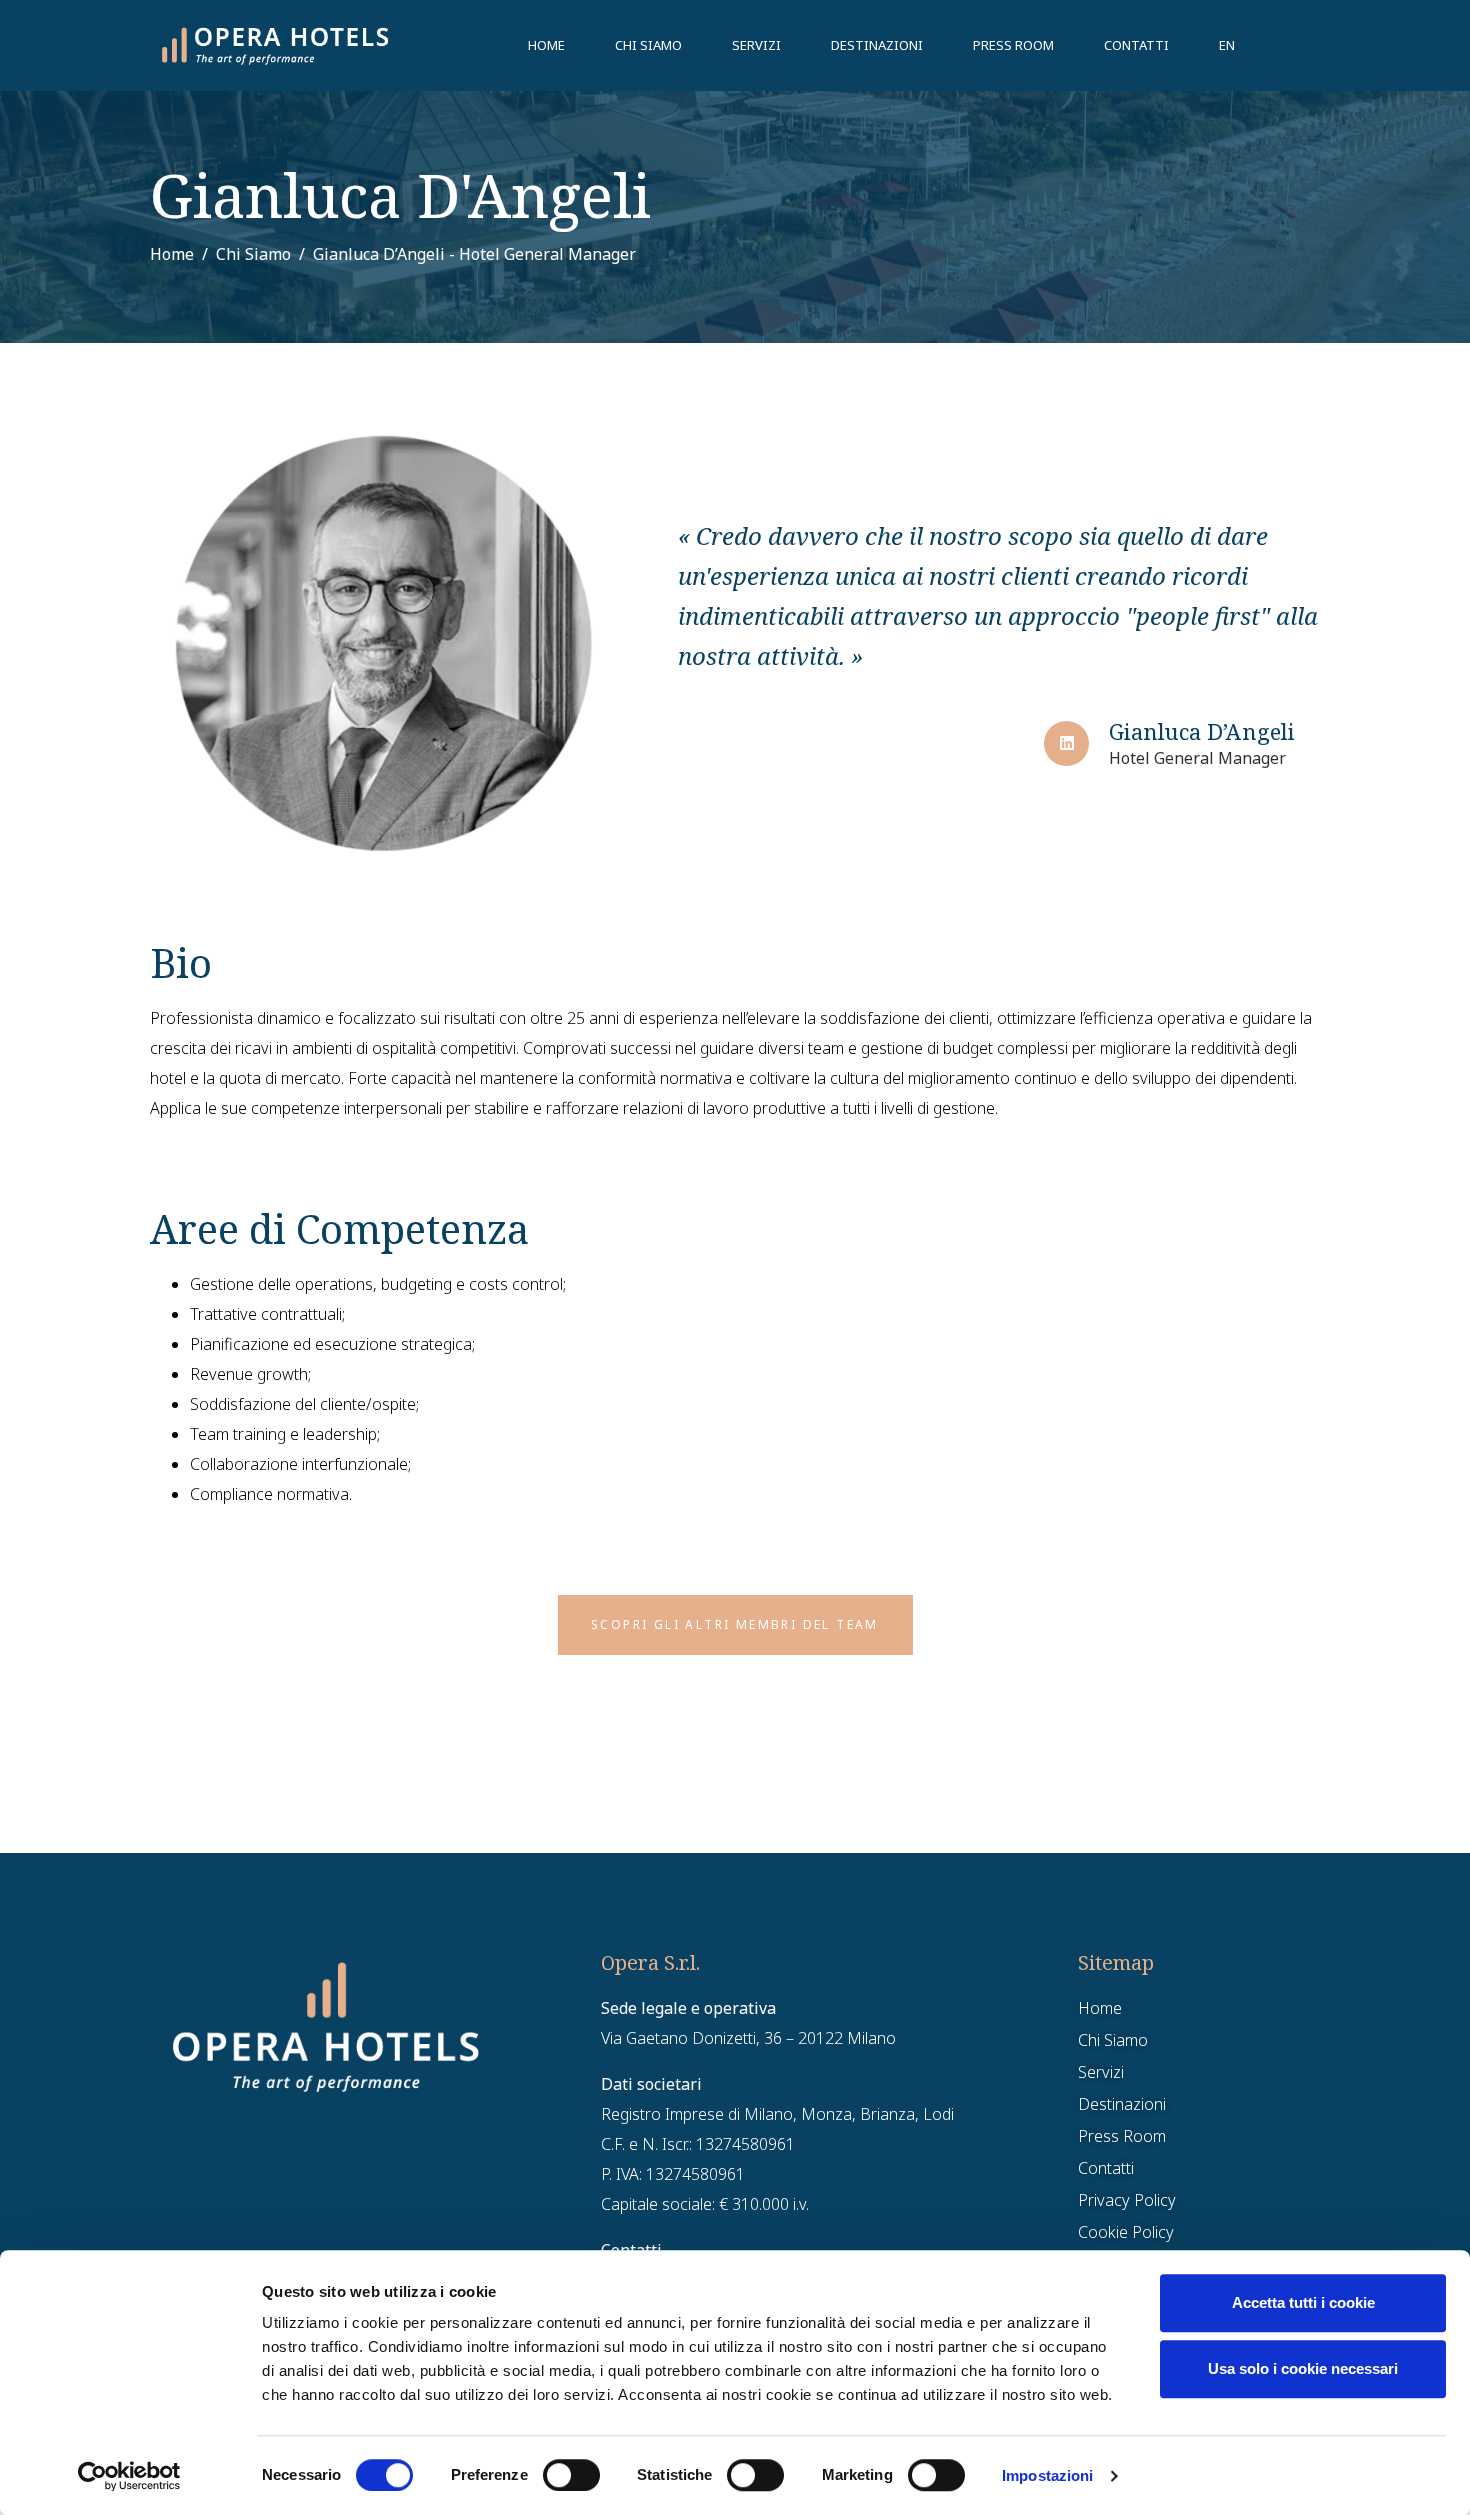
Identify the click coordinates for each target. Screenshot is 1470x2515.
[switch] (571, 2475)
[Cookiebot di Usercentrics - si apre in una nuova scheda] (129, 2476)
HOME (546, 45)
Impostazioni (1047, 2475)
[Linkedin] (1066, 743)
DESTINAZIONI (877, 45)
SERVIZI (756, 45)
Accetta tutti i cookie (1303, 2302)
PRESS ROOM (1013, 45)
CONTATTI (1136, 45)
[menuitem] (1227, 45)
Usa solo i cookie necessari (1303, 2368)
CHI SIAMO (648, 45)
